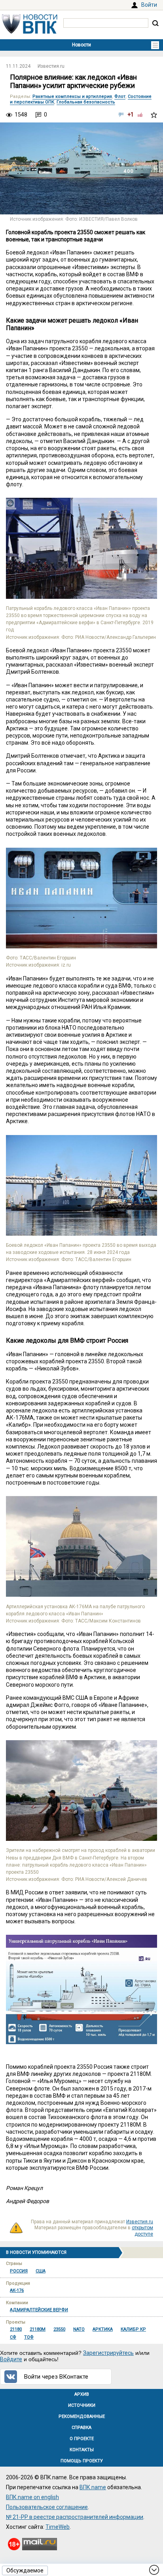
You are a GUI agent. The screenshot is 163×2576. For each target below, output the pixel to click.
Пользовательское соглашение (47, 2507)
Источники (82, 2405)
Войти (149, 5)
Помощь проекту (82, 2461)
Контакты (82, 2450)
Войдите (11, 2359)
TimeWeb (58, 2527)
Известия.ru (51, 66)
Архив (82, 2394)
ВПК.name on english (32, 2497)
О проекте (82, 2439)
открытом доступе (142, 2231)
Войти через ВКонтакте (56, 2377)
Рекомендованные (82, 2416)
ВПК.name (93, 2487)
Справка (81, 2428)
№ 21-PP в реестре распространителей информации (75, 2517)
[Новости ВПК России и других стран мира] (30, 32)
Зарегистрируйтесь (108, 2353)
